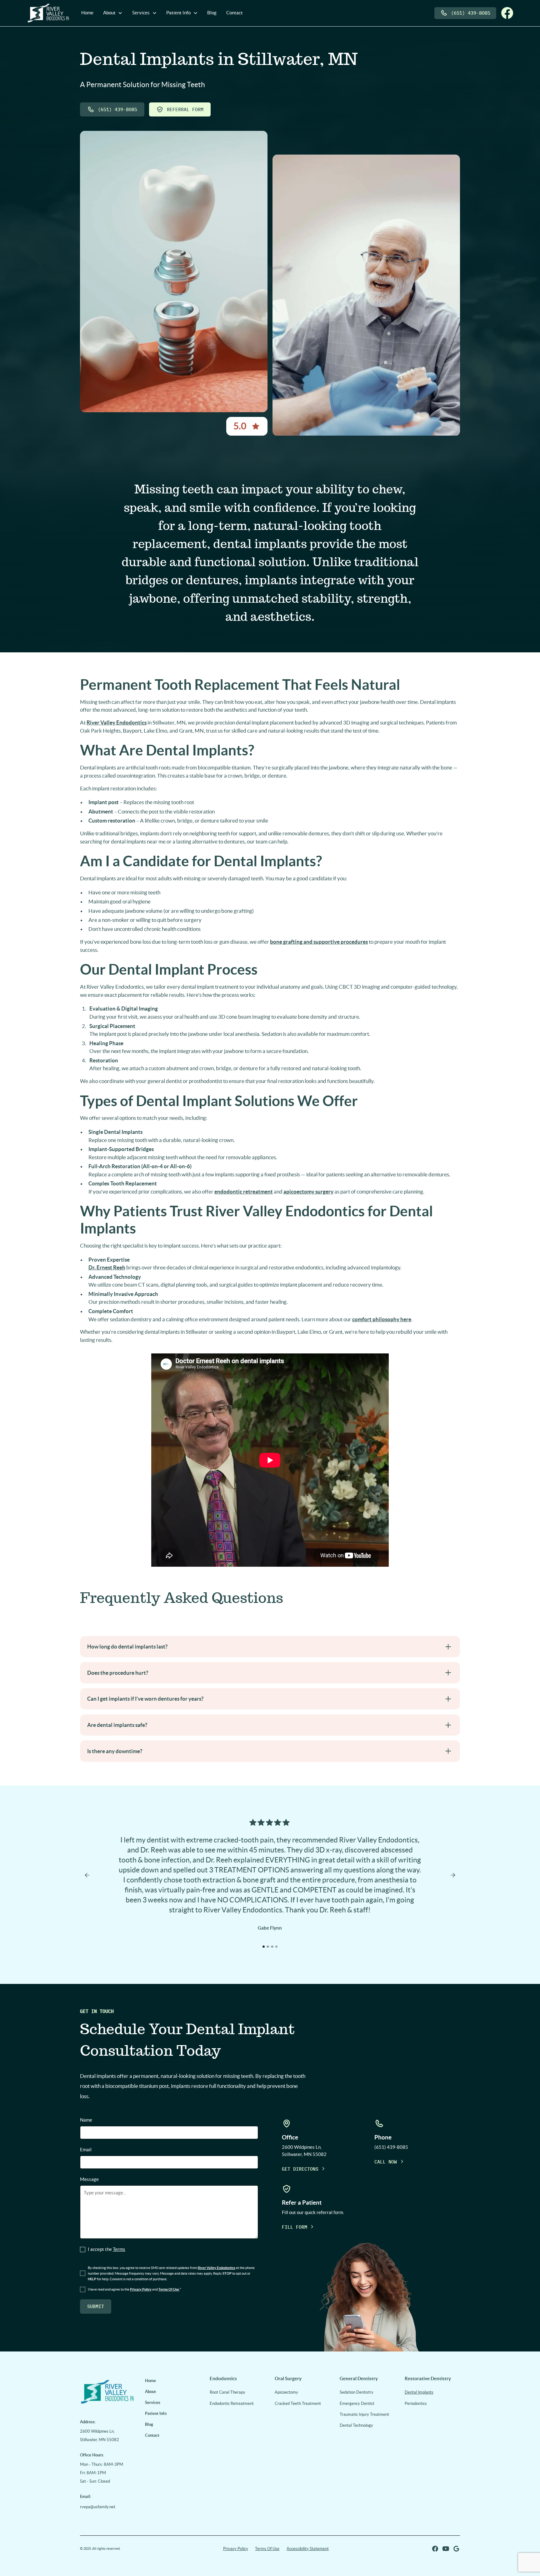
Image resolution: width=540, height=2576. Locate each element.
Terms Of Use (267, 2549)
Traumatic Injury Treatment (364, 2414)
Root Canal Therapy (227, 2392)
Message (89, 2179)
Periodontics (416, 2403)
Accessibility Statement (308, 2549)
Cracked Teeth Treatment (298, 2403)
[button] (113, 13)
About (150, 2392)
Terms (119, 2249)
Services (153, 2403)
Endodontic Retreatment (232, 2403)
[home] (48, 13)
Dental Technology (356, 2425)
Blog (212, 13)
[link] (108, 2391)
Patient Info (156, 2413)
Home (87, 13)
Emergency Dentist (357, 2403)
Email (86, 2150)
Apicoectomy (286, 2392)
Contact (235, 13)
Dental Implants (419, 2392)
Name (86, 2120)
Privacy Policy (236, 2549)
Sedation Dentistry (357, 2392)
